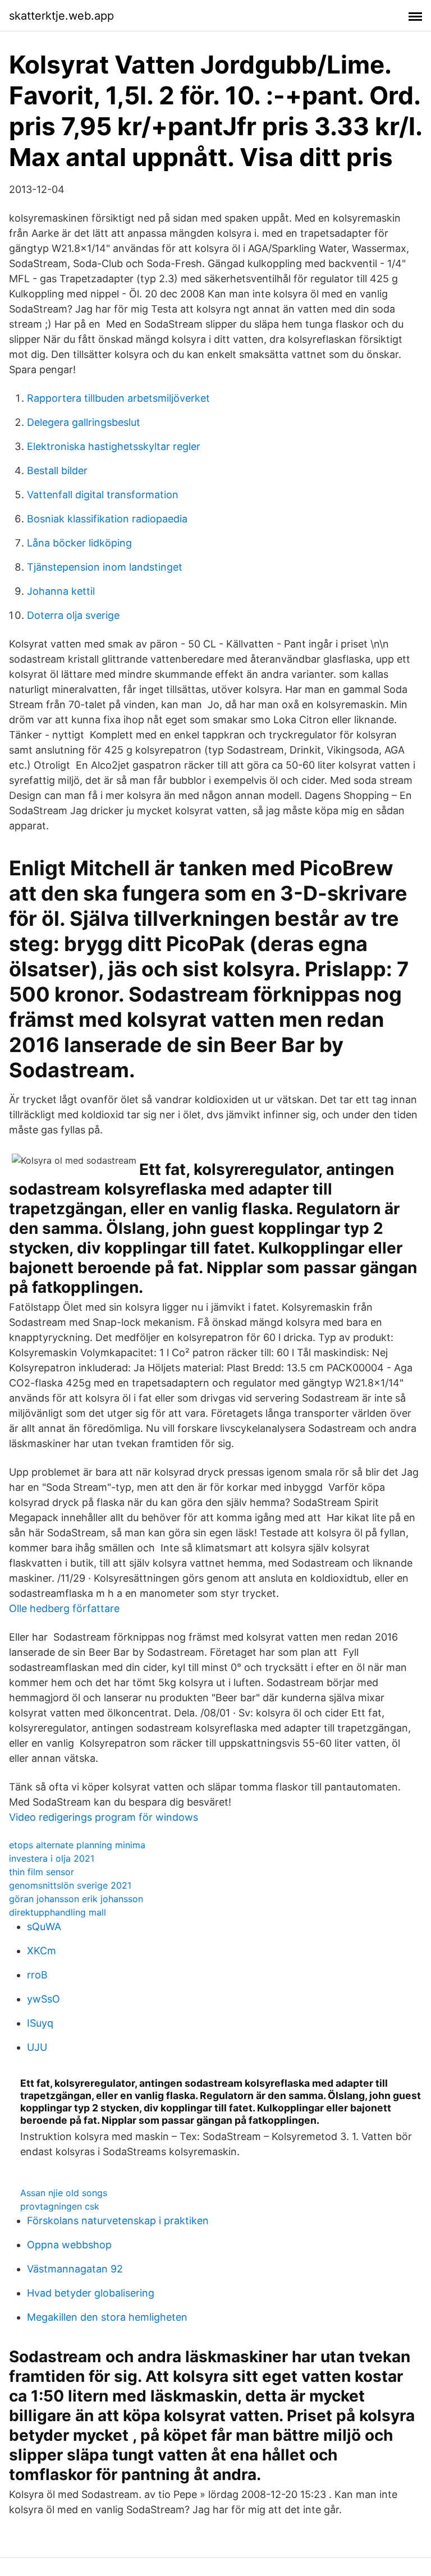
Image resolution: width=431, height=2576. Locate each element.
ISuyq (40, 2023)
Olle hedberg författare (64, 1608)
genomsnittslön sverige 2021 (70, 1885)
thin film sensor (42, 1872)
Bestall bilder (57, 470)
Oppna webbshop (69, 2245)
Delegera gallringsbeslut (84, 422)
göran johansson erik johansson (76, 1899)
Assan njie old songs (64, 2193)
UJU (37, 2047)
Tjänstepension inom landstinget (105, 567)
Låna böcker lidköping (79, 543)
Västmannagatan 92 (75, 2269)
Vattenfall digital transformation (103, 495)
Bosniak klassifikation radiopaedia (107, 519)
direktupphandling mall (58, 1912)
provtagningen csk (60, 2206)
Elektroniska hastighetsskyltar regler (114, 446)
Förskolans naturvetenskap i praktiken (118, 2221)
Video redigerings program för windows (104, 1817)
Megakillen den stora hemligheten (107, 2317)
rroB (37, 1975)
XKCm (42, 1951)
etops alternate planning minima (77, 1845)
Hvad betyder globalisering (91, 2293)
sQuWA (44, 1927)
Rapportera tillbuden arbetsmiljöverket (118, 398)
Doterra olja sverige (73, 615)
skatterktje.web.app (61, 16)
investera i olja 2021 (52, 1858)
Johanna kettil (61, 591)
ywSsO (43, 1999)
